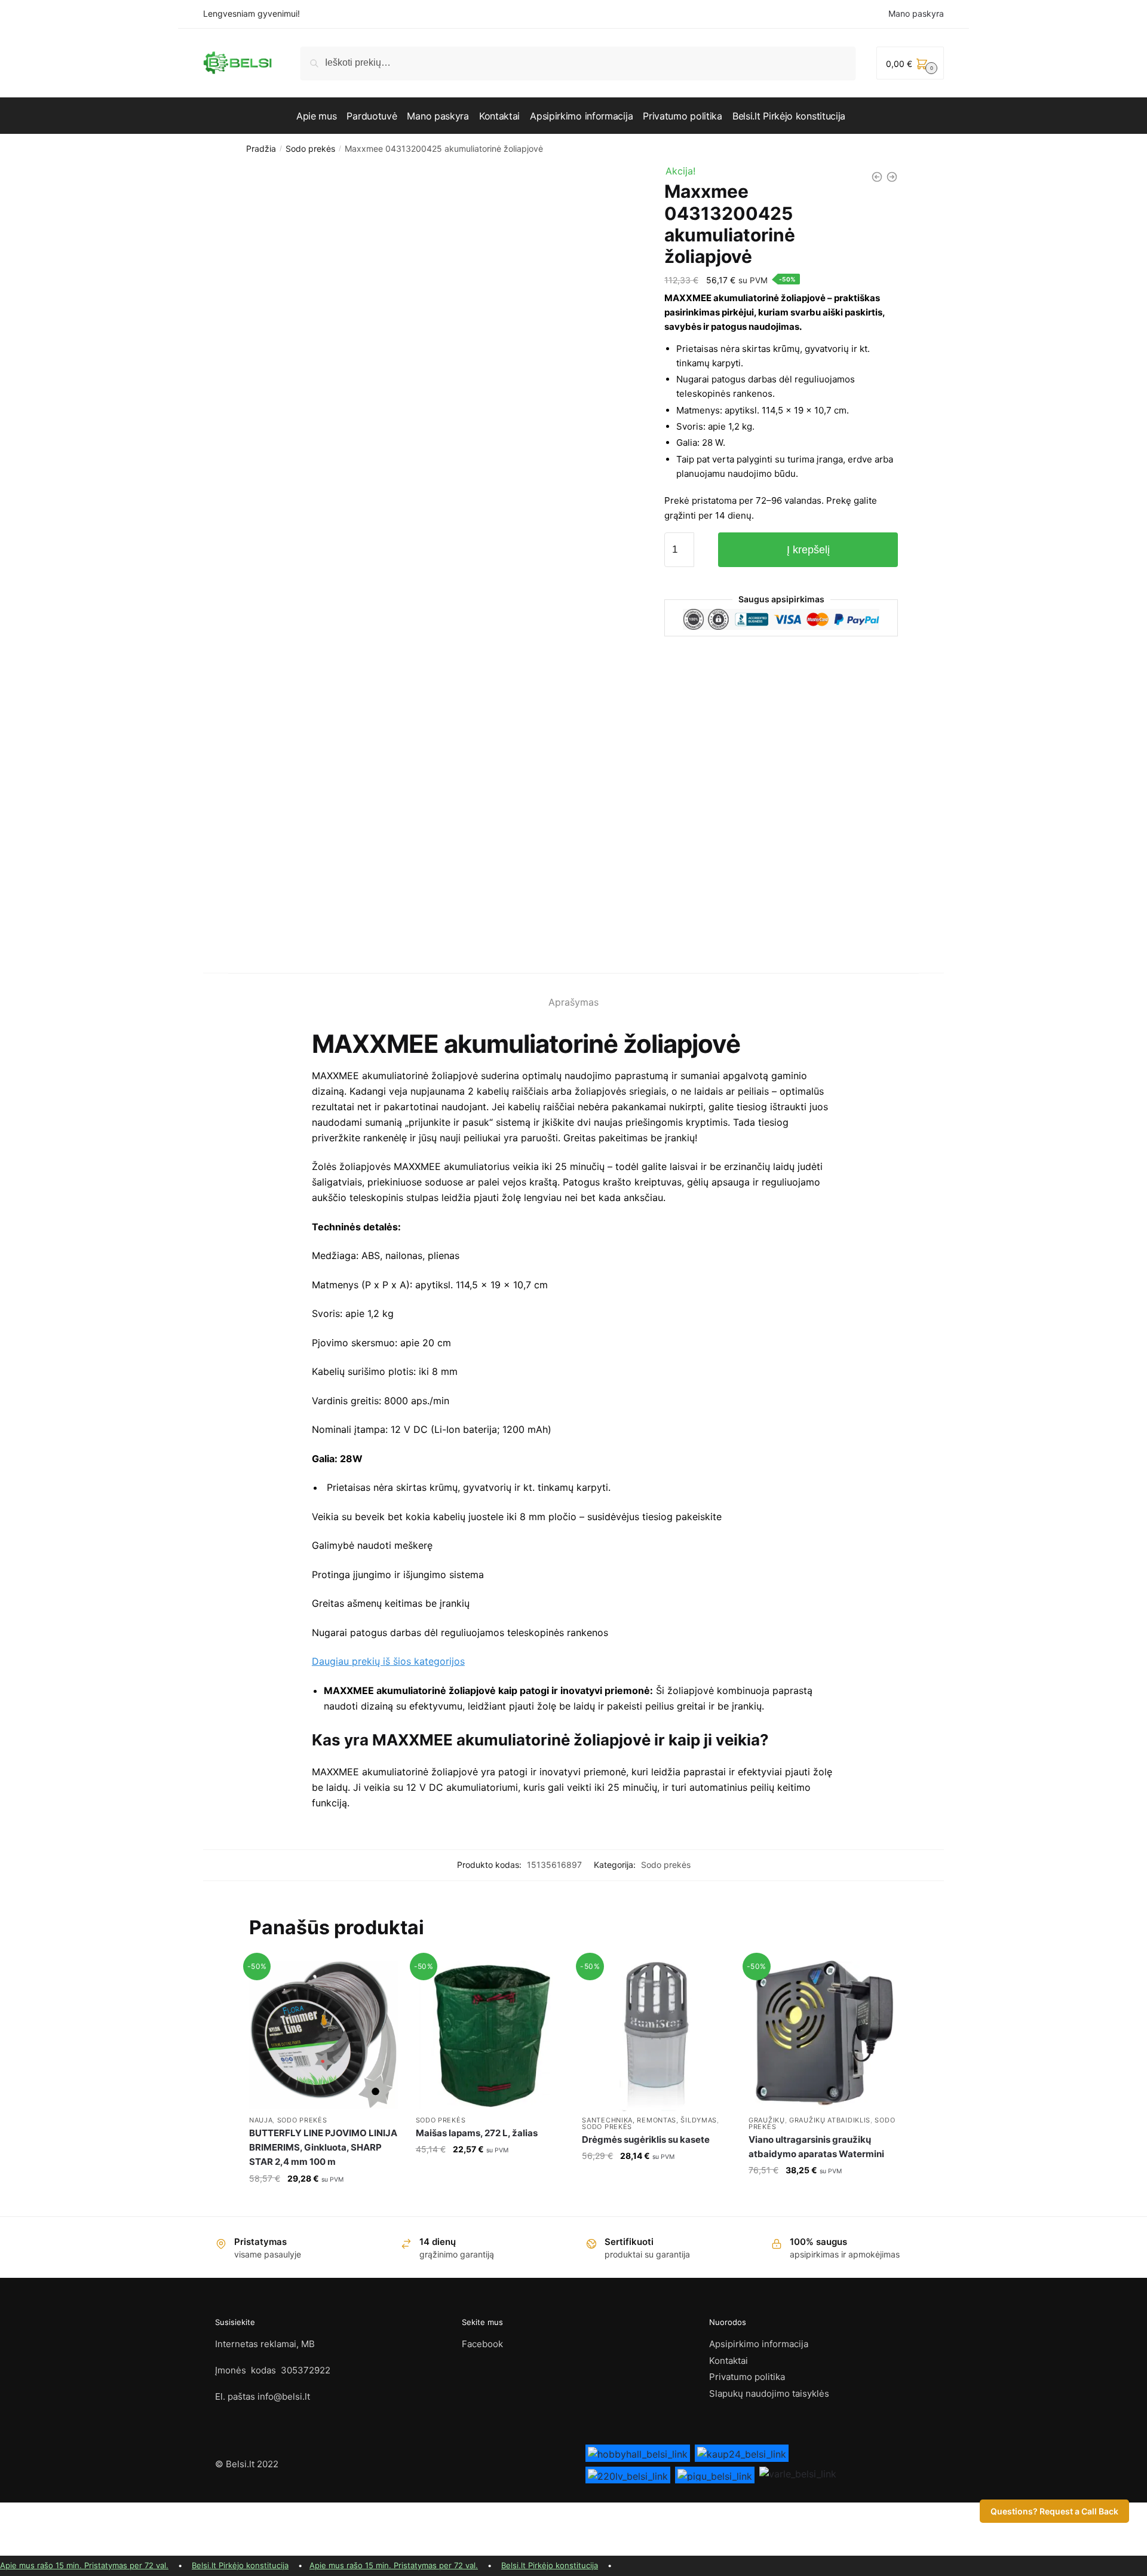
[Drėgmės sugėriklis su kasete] (656, 2035)
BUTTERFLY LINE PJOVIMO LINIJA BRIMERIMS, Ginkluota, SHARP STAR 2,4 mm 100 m (323, 2148)
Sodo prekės (310, 148)
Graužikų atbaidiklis (830, 2120)
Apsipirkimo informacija (759, 2344)
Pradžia (261, 148)
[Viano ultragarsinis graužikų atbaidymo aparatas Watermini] (823, 2035)
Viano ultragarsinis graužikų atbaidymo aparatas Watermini (816, 2147)
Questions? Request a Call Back (1054, 2511)
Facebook (482, 2344)
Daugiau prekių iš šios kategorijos (388, 1661)
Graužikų (767, 2120)
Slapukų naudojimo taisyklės (769, 2393)
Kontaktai (729, 2361)
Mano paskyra (916, 13)
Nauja (261, 2120)
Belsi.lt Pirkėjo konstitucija (240, 2565)
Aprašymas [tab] (573, 1002)
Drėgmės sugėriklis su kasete (646, 2139)
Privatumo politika (747, 2377)
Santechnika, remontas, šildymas (649, 2120)
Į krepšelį (808, 550)
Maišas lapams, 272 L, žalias (477, 2133)
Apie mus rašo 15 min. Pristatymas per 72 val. (84, 2565)
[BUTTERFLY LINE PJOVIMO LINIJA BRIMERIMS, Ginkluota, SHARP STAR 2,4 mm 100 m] (323, 2035)
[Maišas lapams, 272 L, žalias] (490, 2035)
